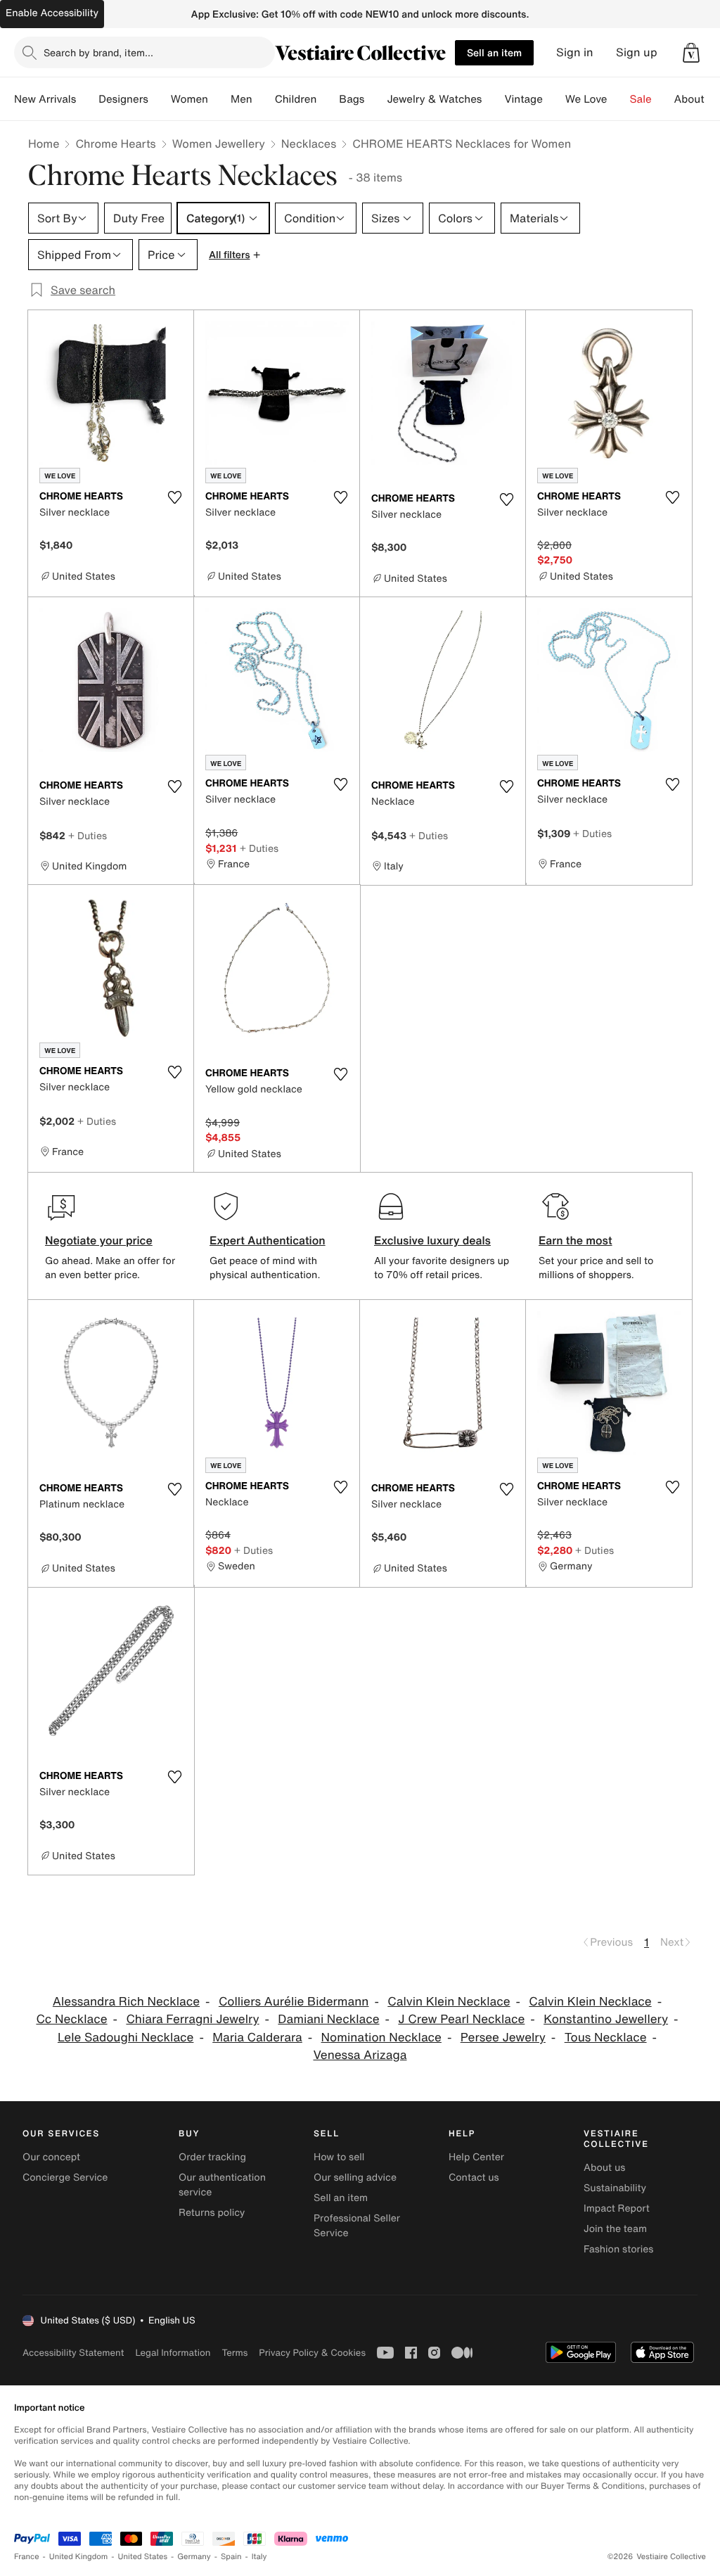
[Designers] (160, 99)
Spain (231, 2557)
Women (189, 99)
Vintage (523, 99)
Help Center (476, 2157)
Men (242, 99)
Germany (194, 2557)
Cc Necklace (71, 2019)
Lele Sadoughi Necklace (126, 2038)
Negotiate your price (99, 1240)
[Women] (219, 99)
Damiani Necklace (328, 2019)
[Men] (264, 99)
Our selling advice (355, 2178)
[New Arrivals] (87, 99)
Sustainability (615, 2188)
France (27, 2557)
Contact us (474, 2178)
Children (296, 99)
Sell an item (494, 52)
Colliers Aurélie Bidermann (294, 2002)
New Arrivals (45, 99)
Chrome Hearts (115, 144)
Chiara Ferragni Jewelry (192, 2019)
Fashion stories (618, 2249)
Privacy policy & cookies (312, 2353)
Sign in (575, 52)
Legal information (173, 2353)
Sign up (637, 52)
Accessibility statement (73, 2353)
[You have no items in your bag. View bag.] (691, 53)
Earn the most (576, 1240)
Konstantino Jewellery (606, 2019)
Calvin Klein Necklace (449, 2002)
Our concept (51, 2157)
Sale (641, 99)
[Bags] (375, 99)
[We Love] (619, 99)
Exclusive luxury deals (432, 1240)
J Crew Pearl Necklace (461, 2019)
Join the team (615, 2229)
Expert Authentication (268, 1240)
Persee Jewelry (503, 2038)
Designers (123, 99)
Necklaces (309, 144)
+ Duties (88, 835)
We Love (586, 99)
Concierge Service (65, 2178)
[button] (691, 53)
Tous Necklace (606, 2038)
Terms (234, 2353)
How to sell (339, 2157)
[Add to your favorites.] (174, 497)
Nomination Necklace (381, 2038)
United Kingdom (79, 2557)
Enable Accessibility (52, 13)
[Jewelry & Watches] (493, 99)
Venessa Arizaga (360, 2055)
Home (44, 144)
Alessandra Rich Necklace (126, 2002)
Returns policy (212, 2213)
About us (604, 2168)
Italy (259, 2557)
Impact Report (617, 2208)
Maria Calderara (257, 2038)
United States (143, 2557)
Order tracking (212, 2157)
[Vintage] (554, 99)
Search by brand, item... (98, 52)
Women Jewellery (219, 144)
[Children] (328, 99)
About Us (697, 99)
